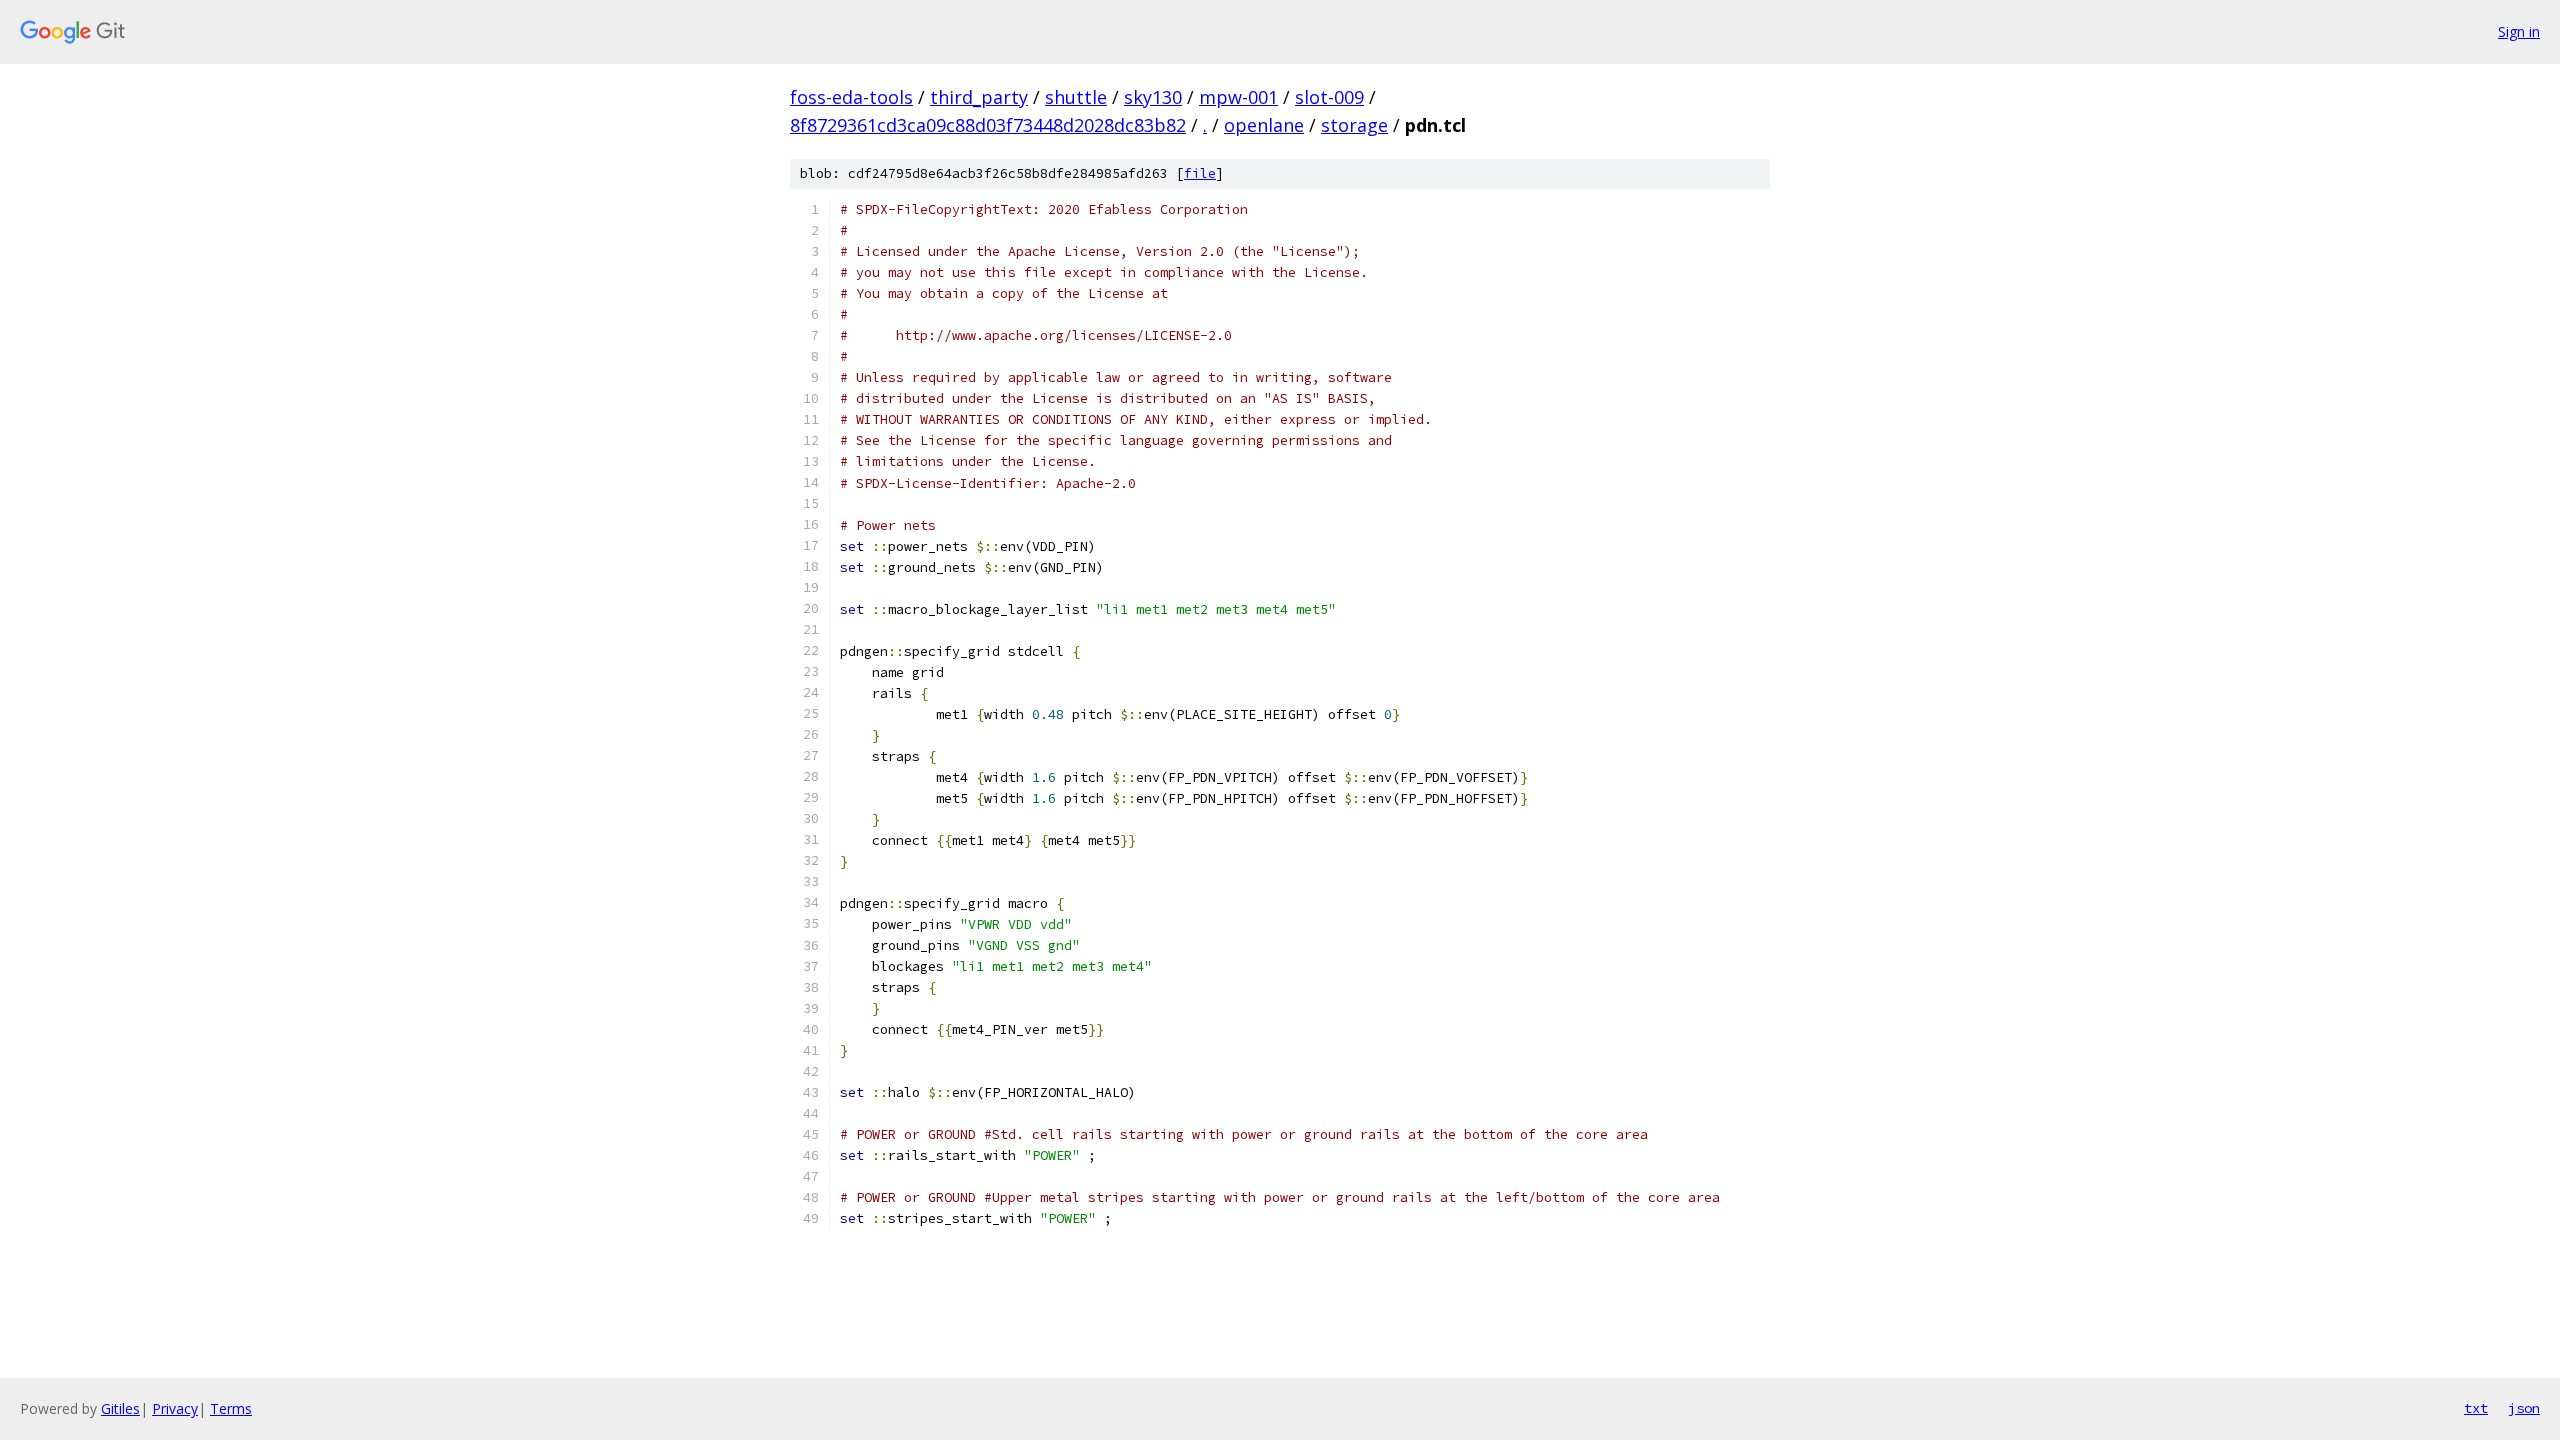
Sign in (2519, 31)
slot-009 (1329, 97)
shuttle (1076, 97)
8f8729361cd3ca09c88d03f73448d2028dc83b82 (988, 125)
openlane (1264, 125)
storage (1354, 125)
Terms (231, 1408)
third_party (979, 97)
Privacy (175, 1408)
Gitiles (120, 1408)
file (1200, 173)
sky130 (1153, 97)
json (2524, 1408)
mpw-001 (1238, 97)
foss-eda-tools (851, 97)
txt (2476, 1408)
